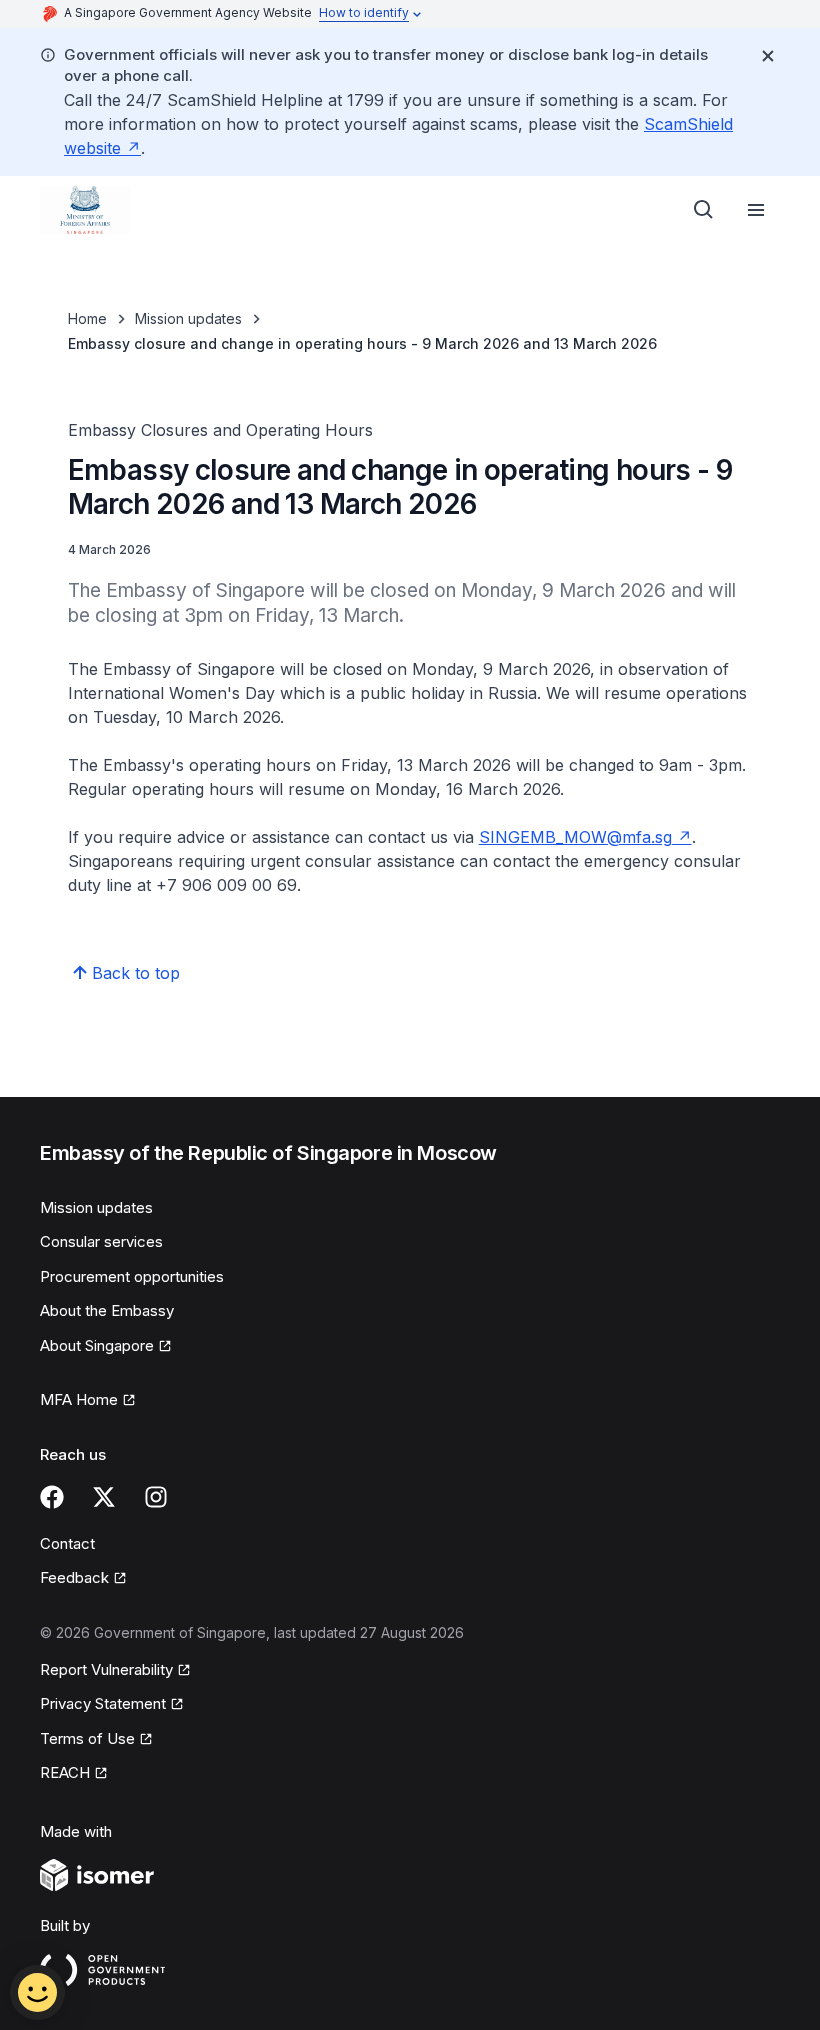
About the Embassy (107, 1310)
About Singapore (104, 1347)
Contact (67, 1543)
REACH (74, 1774)
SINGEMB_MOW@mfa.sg (585, 837)
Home (87, 318)
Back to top (136, 973)
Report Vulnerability (106, 1671)
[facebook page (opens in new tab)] (52, 1497)
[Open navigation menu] (756, 210)
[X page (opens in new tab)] (104, 1497)
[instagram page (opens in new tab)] (156, 1497)
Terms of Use (96, 1740)
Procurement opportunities (132, 1276)
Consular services (101, 1241)
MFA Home (88, 1401)
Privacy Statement (104, 1705)
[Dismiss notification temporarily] (768, 56)
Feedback (83, 1579)
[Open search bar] (704, 210)
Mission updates (188, 318)
